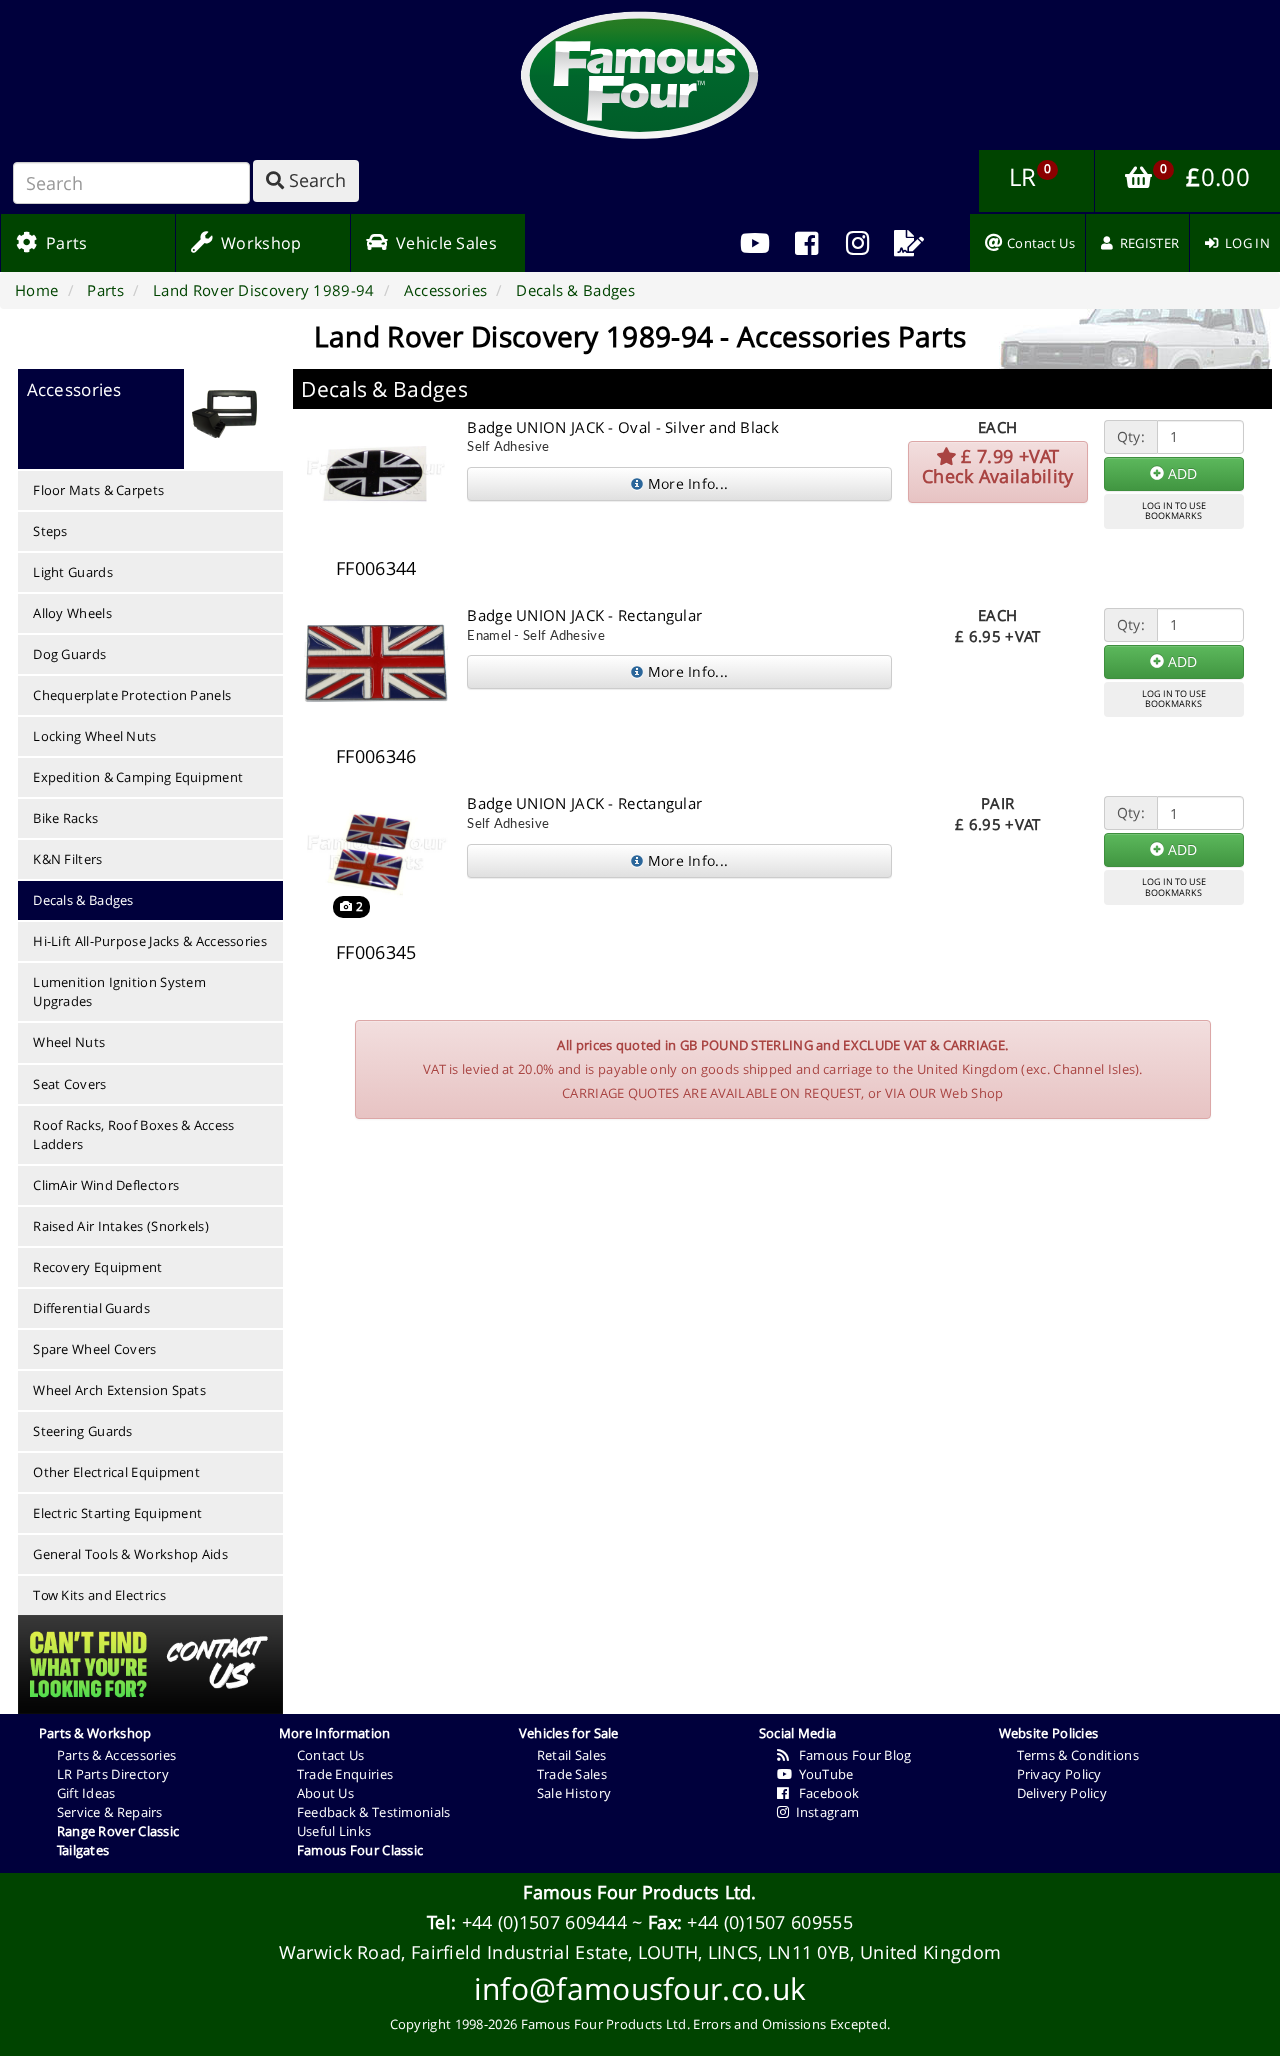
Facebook (824, 1793)
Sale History (574, 1793)
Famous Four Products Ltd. (640, 1892)
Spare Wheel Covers (94, 1349)
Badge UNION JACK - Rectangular (584, 615)
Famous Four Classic (360, 1850)
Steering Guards (83, 1431)
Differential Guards (91, 1308)
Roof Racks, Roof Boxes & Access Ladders (133, 1134)
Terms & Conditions (1078, 1755)
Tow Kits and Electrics (99, 1595)
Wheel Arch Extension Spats (119, 1390)
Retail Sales (572, 1755)
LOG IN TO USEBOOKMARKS (1174, 511)
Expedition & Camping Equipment (138, 777)
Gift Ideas (86, 1793)
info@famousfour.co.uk (640, 1988)
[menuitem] (806, 243)
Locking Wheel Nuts (94, 736)
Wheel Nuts (69, 1042)
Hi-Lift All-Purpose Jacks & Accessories (150, 941)
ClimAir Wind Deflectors (106, 1185)
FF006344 (376, 568)
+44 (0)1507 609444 (544, 1922)
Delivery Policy (1062, 1793)
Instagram (824, 1812)
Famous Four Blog (850, 1755)
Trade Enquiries (345, 1774)
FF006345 (376, 952)
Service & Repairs (110, 1812)
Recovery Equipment (97, 1267)
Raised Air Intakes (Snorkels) (121, 1226)
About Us (325, 1793)
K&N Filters (67, 859)
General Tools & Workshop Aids (130, 1554)
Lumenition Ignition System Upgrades (119, 991)
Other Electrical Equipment (116, 1472)
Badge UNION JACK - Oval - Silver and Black (623, 427)
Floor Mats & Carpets (98, 490)
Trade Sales (572, 1774)
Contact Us (331, 1755)
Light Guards (73, 572)
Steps (50, 531)
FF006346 (376, 756)
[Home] (640, 75)
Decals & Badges (83, 900)
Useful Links (334, 1831)
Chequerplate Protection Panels (132, 695)
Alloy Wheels (72, 613)
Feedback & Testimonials (374, 1812)
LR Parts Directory (113, 1774)
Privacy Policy (1059, 1774)
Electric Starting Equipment (117, 1513)
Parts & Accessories (117, 1755)
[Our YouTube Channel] (755, 243)
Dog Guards (69, 654)
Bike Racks (65, 818)
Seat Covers (69, 1084)
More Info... (685, 483)
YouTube (823, 1774)
